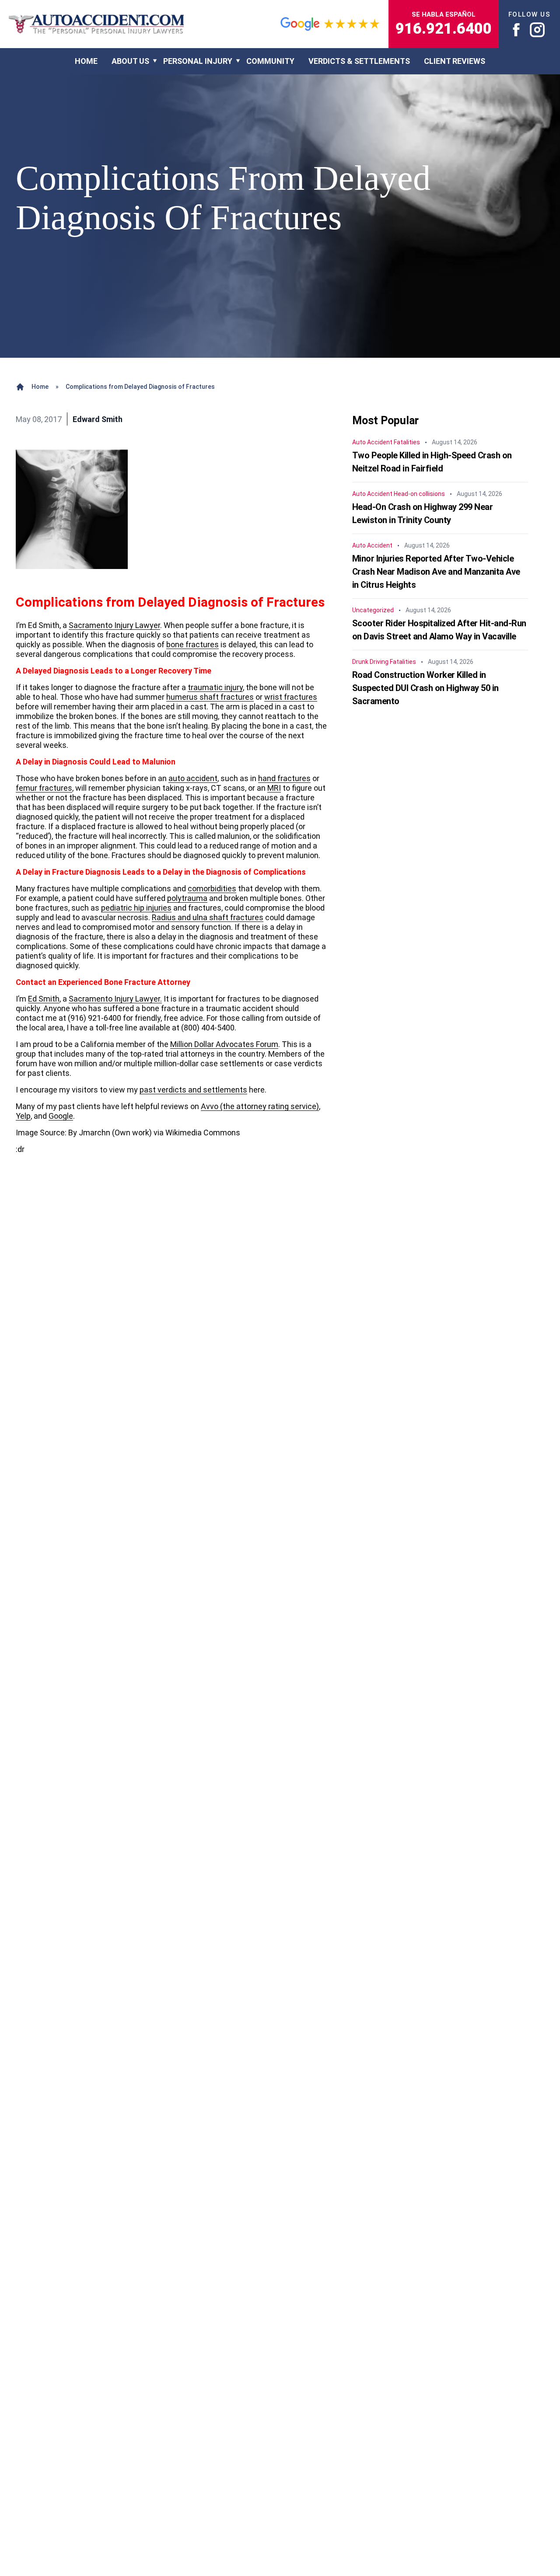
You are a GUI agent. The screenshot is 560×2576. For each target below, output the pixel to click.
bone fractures (192, 644)
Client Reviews (455, 61)
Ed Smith (44, 999)
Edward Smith (98, 419)
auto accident (193, 778)
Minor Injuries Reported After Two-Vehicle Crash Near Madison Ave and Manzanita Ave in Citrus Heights (436, 572)
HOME (86, 61)
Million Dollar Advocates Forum (224, 1044)
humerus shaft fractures (210, 697)
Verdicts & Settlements (359, 61)
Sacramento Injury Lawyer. (115, 999)
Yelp (23, 1116)
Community (270, 61)
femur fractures (44, 788)
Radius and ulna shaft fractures (208, 917)
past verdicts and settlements (193, 1090)
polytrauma (187, 898)
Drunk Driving (370, 662)
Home (40, 387)
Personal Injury (198, 61)
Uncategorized (373, 610)
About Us (130, 61)
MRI (274, 788)
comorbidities (212, 888)
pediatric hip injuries (136, 908)
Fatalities (407, 442)
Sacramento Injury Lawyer (114, 625)
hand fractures (284, 778)
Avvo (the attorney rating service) (260, 1106)
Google (61, 1116)
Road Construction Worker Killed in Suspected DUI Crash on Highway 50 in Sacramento (425, 688)
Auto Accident (372, 442)
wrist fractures (291, 697)
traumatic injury (215, 687)
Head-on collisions (419, 494)
